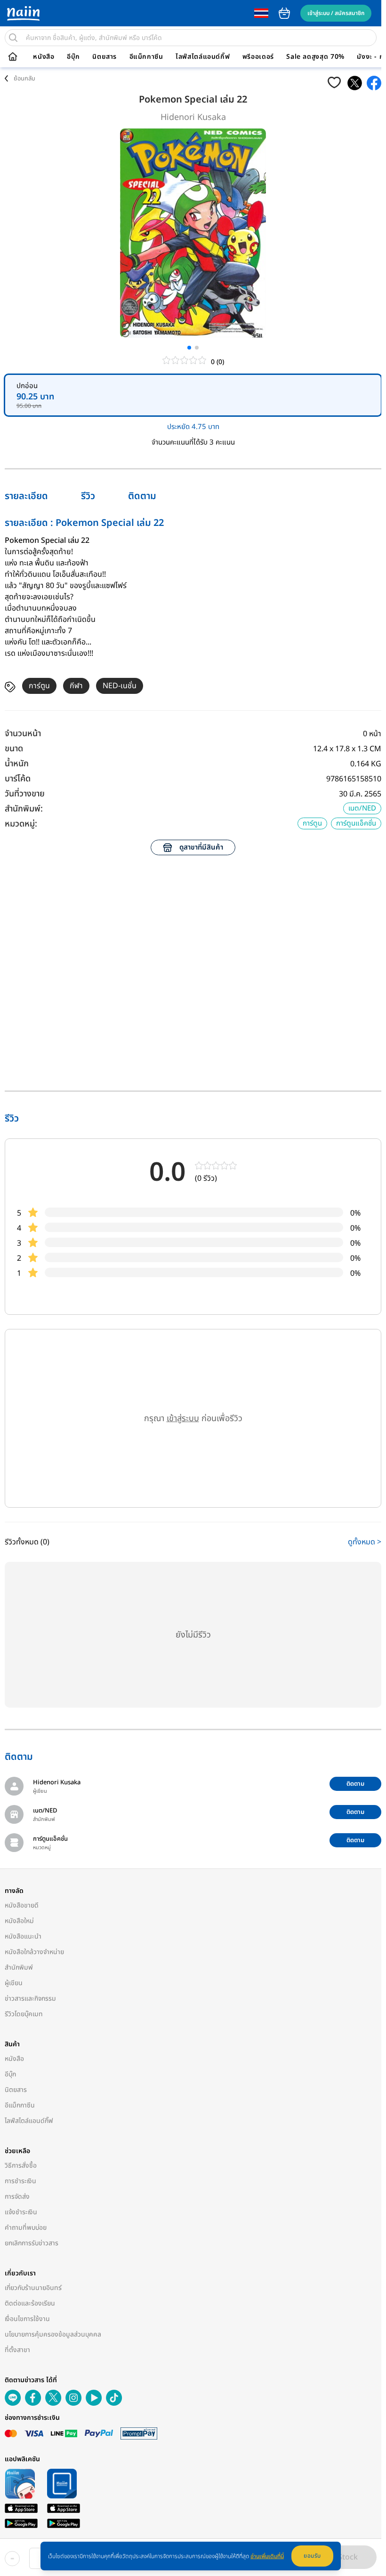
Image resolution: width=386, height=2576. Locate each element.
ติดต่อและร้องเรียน (30, 2303)
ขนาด (14, 749)
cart (284, 13)
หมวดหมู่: (21, 824)
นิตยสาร (105, 57)
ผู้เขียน (14, 1983)
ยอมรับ (312, 2556)
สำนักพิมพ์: (24, 809)
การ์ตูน (39, 686)
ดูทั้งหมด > (365, 1542)
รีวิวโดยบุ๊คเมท (24, 2014)
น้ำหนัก (17, 764)
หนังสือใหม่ (19, 1921)
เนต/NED (362, 808)
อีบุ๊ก (73, 57)
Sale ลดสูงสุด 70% (315, 57)
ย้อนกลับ (24, 79)
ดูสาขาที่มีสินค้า (201, 847)
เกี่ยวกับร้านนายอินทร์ (33, 2288)
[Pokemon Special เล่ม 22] (355, 83)
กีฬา (76, 686)
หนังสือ (44, 57)
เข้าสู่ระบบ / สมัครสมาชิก (336, 13)
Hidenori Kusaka (193, 117)
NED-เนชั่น (120, 686)
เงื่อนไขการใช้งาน (27, 2319)
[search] (13, 38)
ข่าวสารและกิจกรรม (30, 1999)
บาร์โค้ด (18, 779)
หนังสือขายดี (22, 1905)
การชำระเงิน (20, 2181)
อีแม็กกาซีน (146, 57)
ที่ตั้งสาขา (17, 2350)
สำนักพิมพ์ (19, 1968)
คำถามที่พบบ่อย (26, 2228)
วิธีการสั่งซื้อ (21, 2166)
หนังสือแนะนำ (23, 1936)
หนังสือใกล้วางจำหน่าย (34, 1952)
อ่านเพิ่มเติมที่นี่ (267, 2556)
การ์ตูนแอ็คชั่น (356, 823)
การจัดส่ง (17, 2197)
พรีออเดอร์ (258, 57)
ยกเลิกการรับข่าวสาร (32, 2243)
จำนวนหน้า (23, 734)
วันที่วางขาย (25, 794)
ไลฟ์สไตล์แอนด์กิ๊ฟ (203, 57)
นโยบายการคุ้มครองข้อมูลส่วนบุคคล (53, 2334)
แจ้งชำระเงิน (21, 2212)
